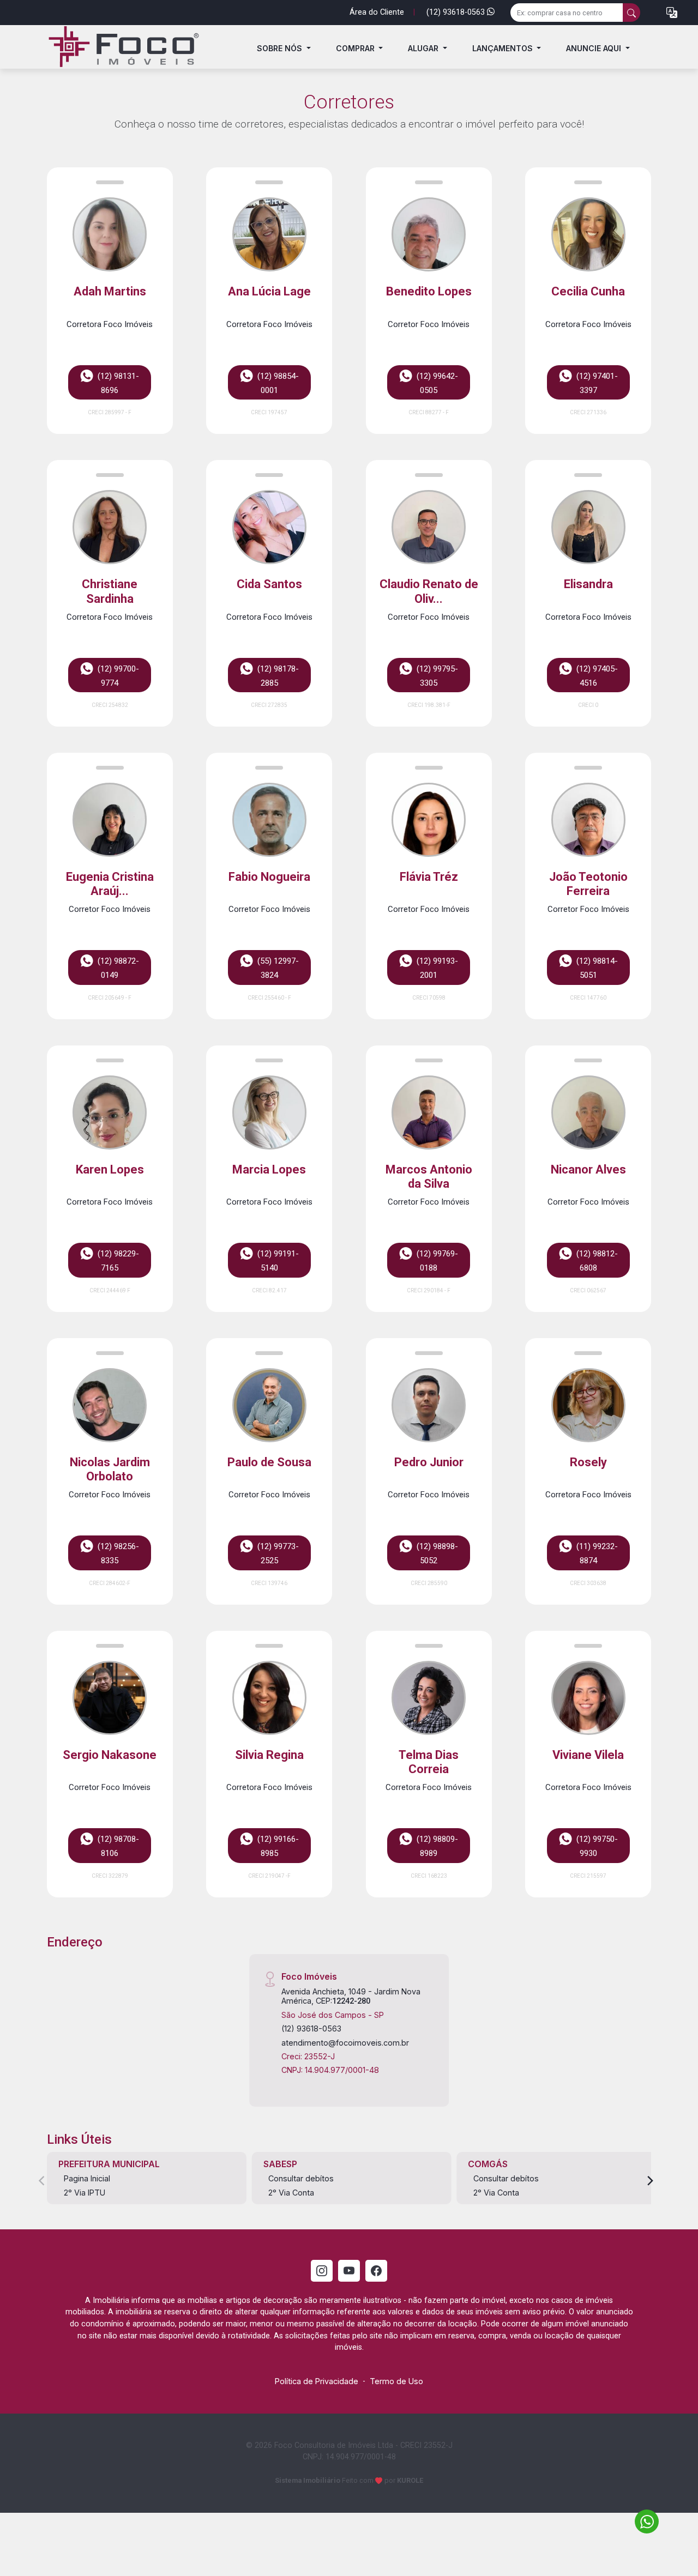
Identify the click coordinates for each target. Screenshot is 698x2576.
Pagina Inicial (87, 2178)
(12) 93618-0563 (457, 12)
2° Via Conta (291, 2193)
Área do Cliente (377, 12)
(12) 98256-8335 (117, 1554)
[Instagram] (322, 2271)
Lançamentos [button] (504, 48)
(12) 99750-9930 (596, 1846)
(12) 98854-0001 (277, 383)
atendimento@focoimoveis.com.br (345, 2043)
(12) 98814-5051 (596, 969)
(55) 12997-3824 (277, 969)
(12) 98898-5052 (436, 1554)
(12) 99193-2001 (436, 969)
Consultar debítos (301, 2178)
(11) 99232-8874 (596, 1554)
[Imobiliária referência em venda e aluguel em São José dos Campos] (120, 49)
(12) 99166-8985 (277, 1846)
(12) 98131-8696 (117, 383)
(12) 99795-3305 (436, 676)
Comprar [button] (356, 48)
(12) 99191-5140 (277, 1261)
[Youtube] (349, 2271)
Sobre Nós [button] (281, 48)
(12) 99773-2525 (277, 1554)
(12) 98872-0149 (117, 969)
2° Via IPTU (85, 2193)
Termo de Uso (396, 2381)
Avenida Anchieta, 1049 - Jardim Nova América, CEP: (351, 1996)
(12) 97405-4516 (596, 676)
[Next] (649, 2181)
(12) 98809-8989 (436, 1846)
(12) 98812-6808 (596, 1261)
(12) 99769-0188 (436, 1261)
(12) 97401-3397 (596, 383)
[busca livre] (631, 13)
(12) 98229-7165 (117, 1261)
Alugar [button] (424, 48)
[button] (672, 13)
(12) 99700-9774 (117, 676)
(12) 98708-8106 (117, 1846)
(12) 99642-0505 (436, 383)
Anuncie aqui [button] (595, 48)
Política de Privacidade (317, 2381)
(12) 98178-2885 (277, 676)
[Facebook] (376, 2271)
